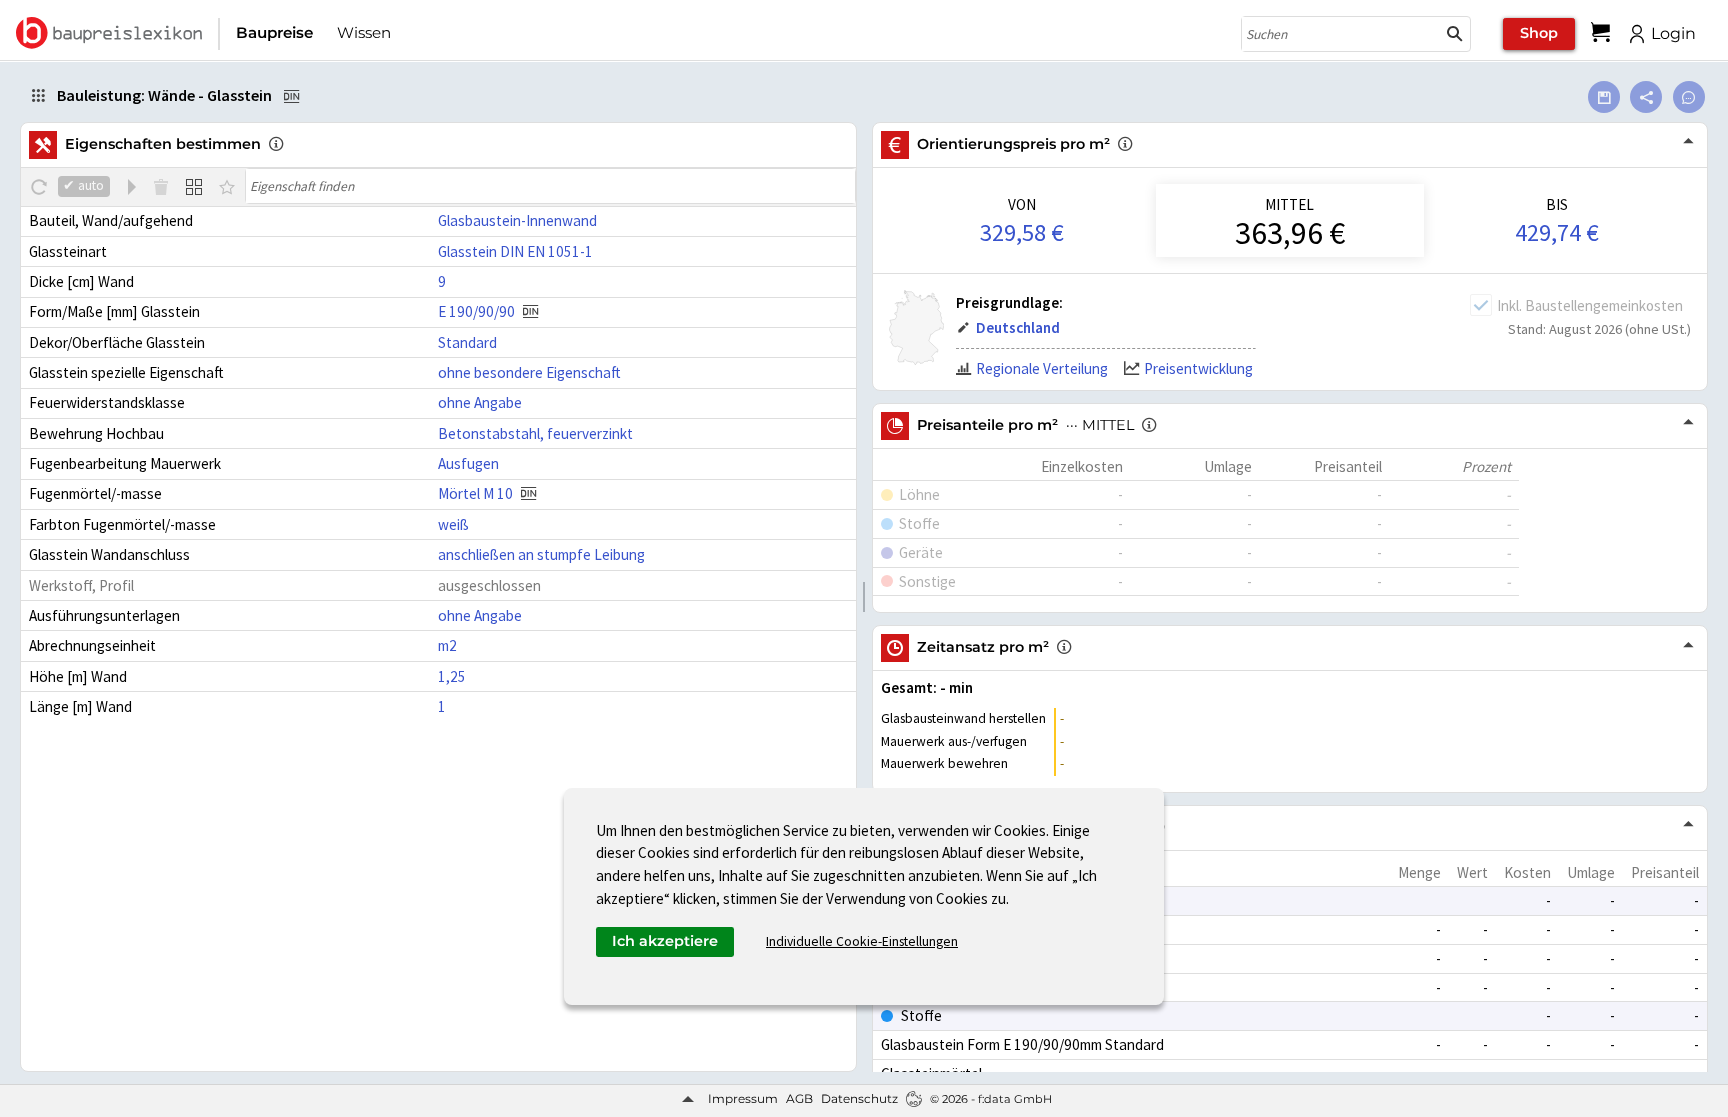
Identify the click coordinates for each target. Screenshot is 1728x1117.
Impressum (743, 1098)
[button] (1455, 34)
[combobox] (1341, 34)
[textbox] (550, 186)
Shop (1539, 33)
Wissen (364, 32)
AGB (799, 1098)
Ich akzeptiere (665, 941)
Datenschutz (859, 1098)
